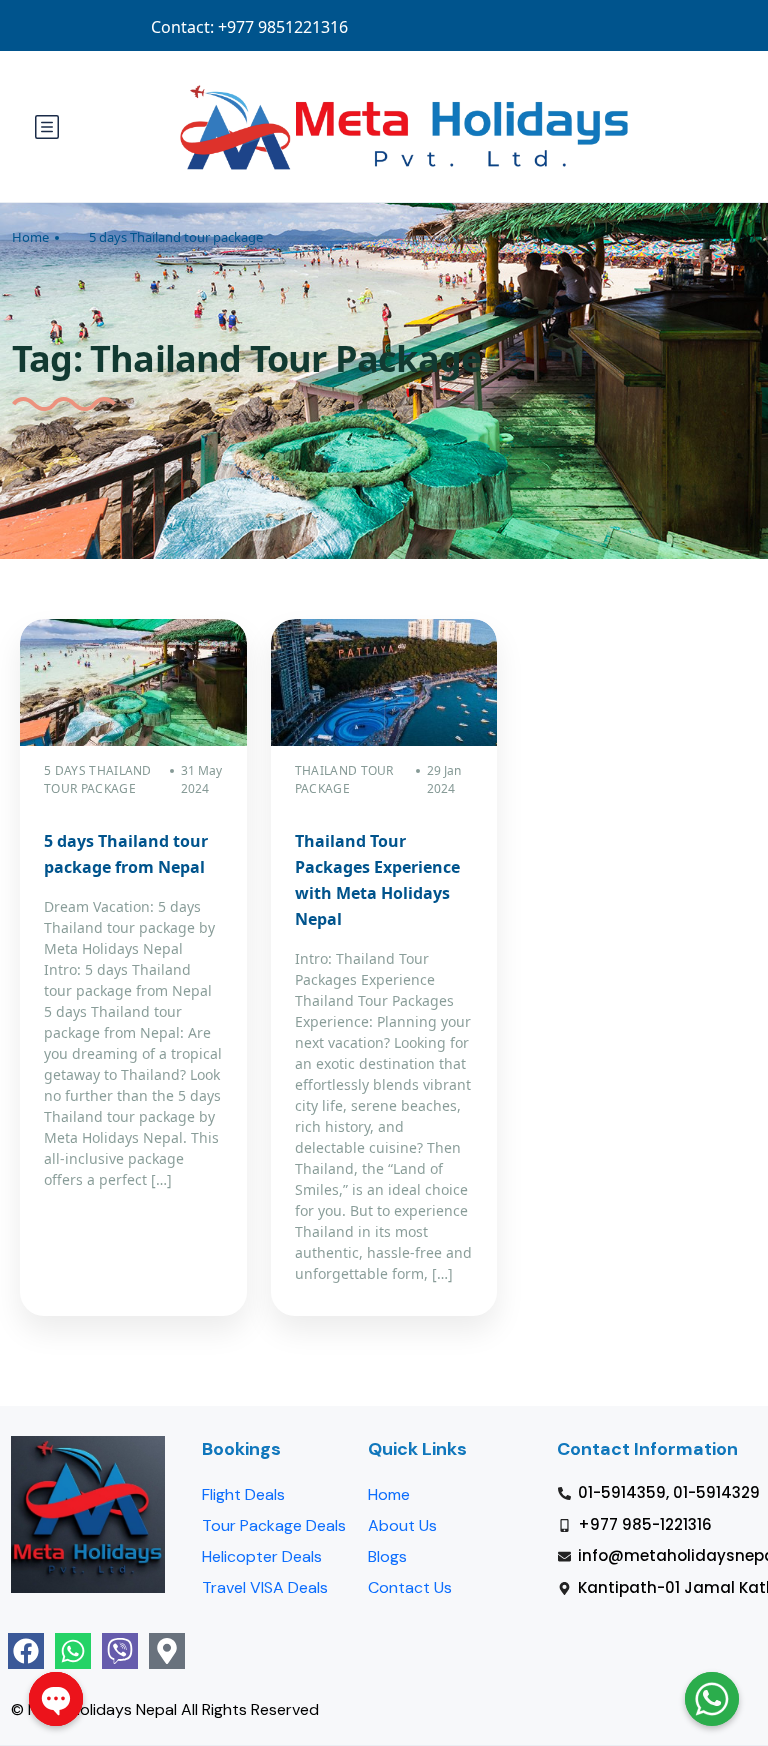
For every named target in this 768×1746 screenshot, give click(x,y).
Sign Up (632, 26)
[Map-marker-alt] (167, 1651)
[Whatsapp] (73, 1651)
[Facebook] (26, 1651)
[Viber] (120, 1651)
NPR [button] (704, 26)
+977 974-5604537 (301, 26)
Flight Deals (243, 1494)
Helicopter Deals (262, 1556)
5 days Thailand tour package (176, 237)
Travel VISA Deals (265, 1587)
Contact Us (410, 1587)
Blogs (387, 1556)
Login (559, 26)
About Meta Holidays (449, 26)
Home (30, 237)
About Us (402, 1525)
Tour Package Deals (274, 1525)
